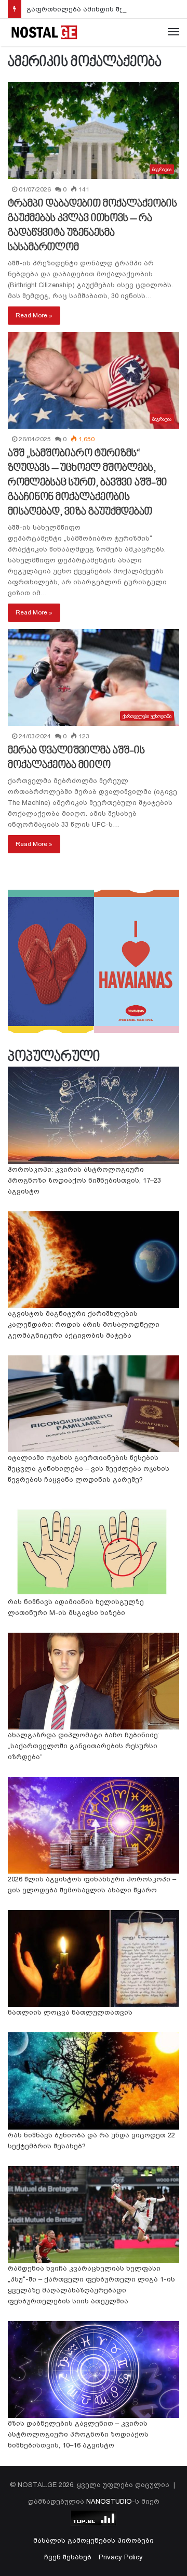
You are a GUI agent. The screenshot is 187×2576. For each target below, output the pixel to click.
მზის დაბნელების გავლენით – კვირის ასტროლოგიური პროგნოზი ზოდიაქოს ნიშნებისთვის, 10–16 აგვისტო (78, 2434)
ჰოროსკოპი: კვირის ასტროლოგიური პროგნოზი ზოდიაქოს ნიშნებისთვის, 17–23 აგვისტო (84, 1180)
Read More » (34, 315)
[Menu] (173, 32)
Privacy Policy (121, 2557)
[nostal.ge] (44, 32)
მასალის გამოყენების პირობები (94, 2540)
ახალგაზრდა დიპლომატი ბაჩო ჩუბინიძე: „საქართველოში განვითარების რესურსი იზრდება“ (84, 1746)
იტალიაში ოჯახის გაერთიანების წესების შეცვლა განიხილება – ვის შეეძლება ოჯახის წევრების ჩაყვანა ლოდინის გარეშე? (89, 1469)
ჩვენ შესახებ (68, 2557)
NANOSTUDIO (109, 2501)
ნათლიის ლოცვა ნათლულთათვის (70, 2012)
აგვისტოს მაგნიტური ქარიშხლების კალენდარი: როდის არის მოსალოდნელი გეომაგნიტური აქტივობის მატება (84, 1324)
